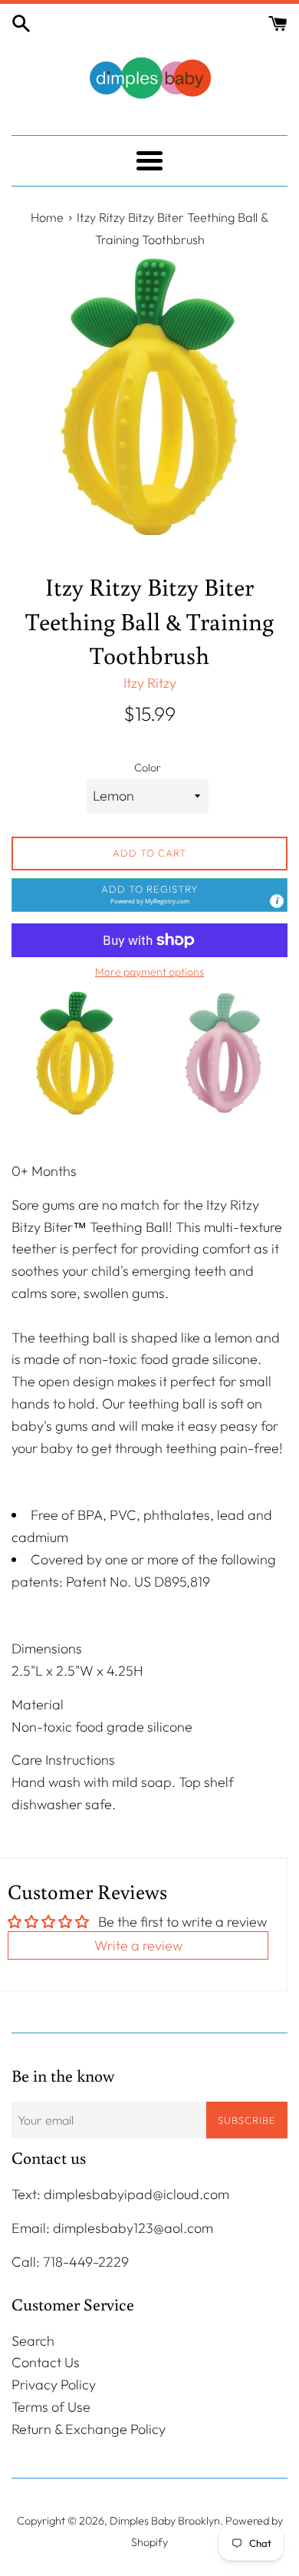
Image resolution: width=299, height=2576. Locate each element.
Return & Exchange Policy (89, 2429)
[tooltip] (277, 901)
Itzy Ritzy (150, 683)
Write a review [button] (138, 1945)
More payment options (149, 972)
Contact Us (46, 2362)
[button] (149, 895)
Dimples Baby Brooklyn (165, 2521)
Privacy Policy (54, 2384)
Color (148, 768)
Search (33, 2341)
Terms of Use (51, 2407)
